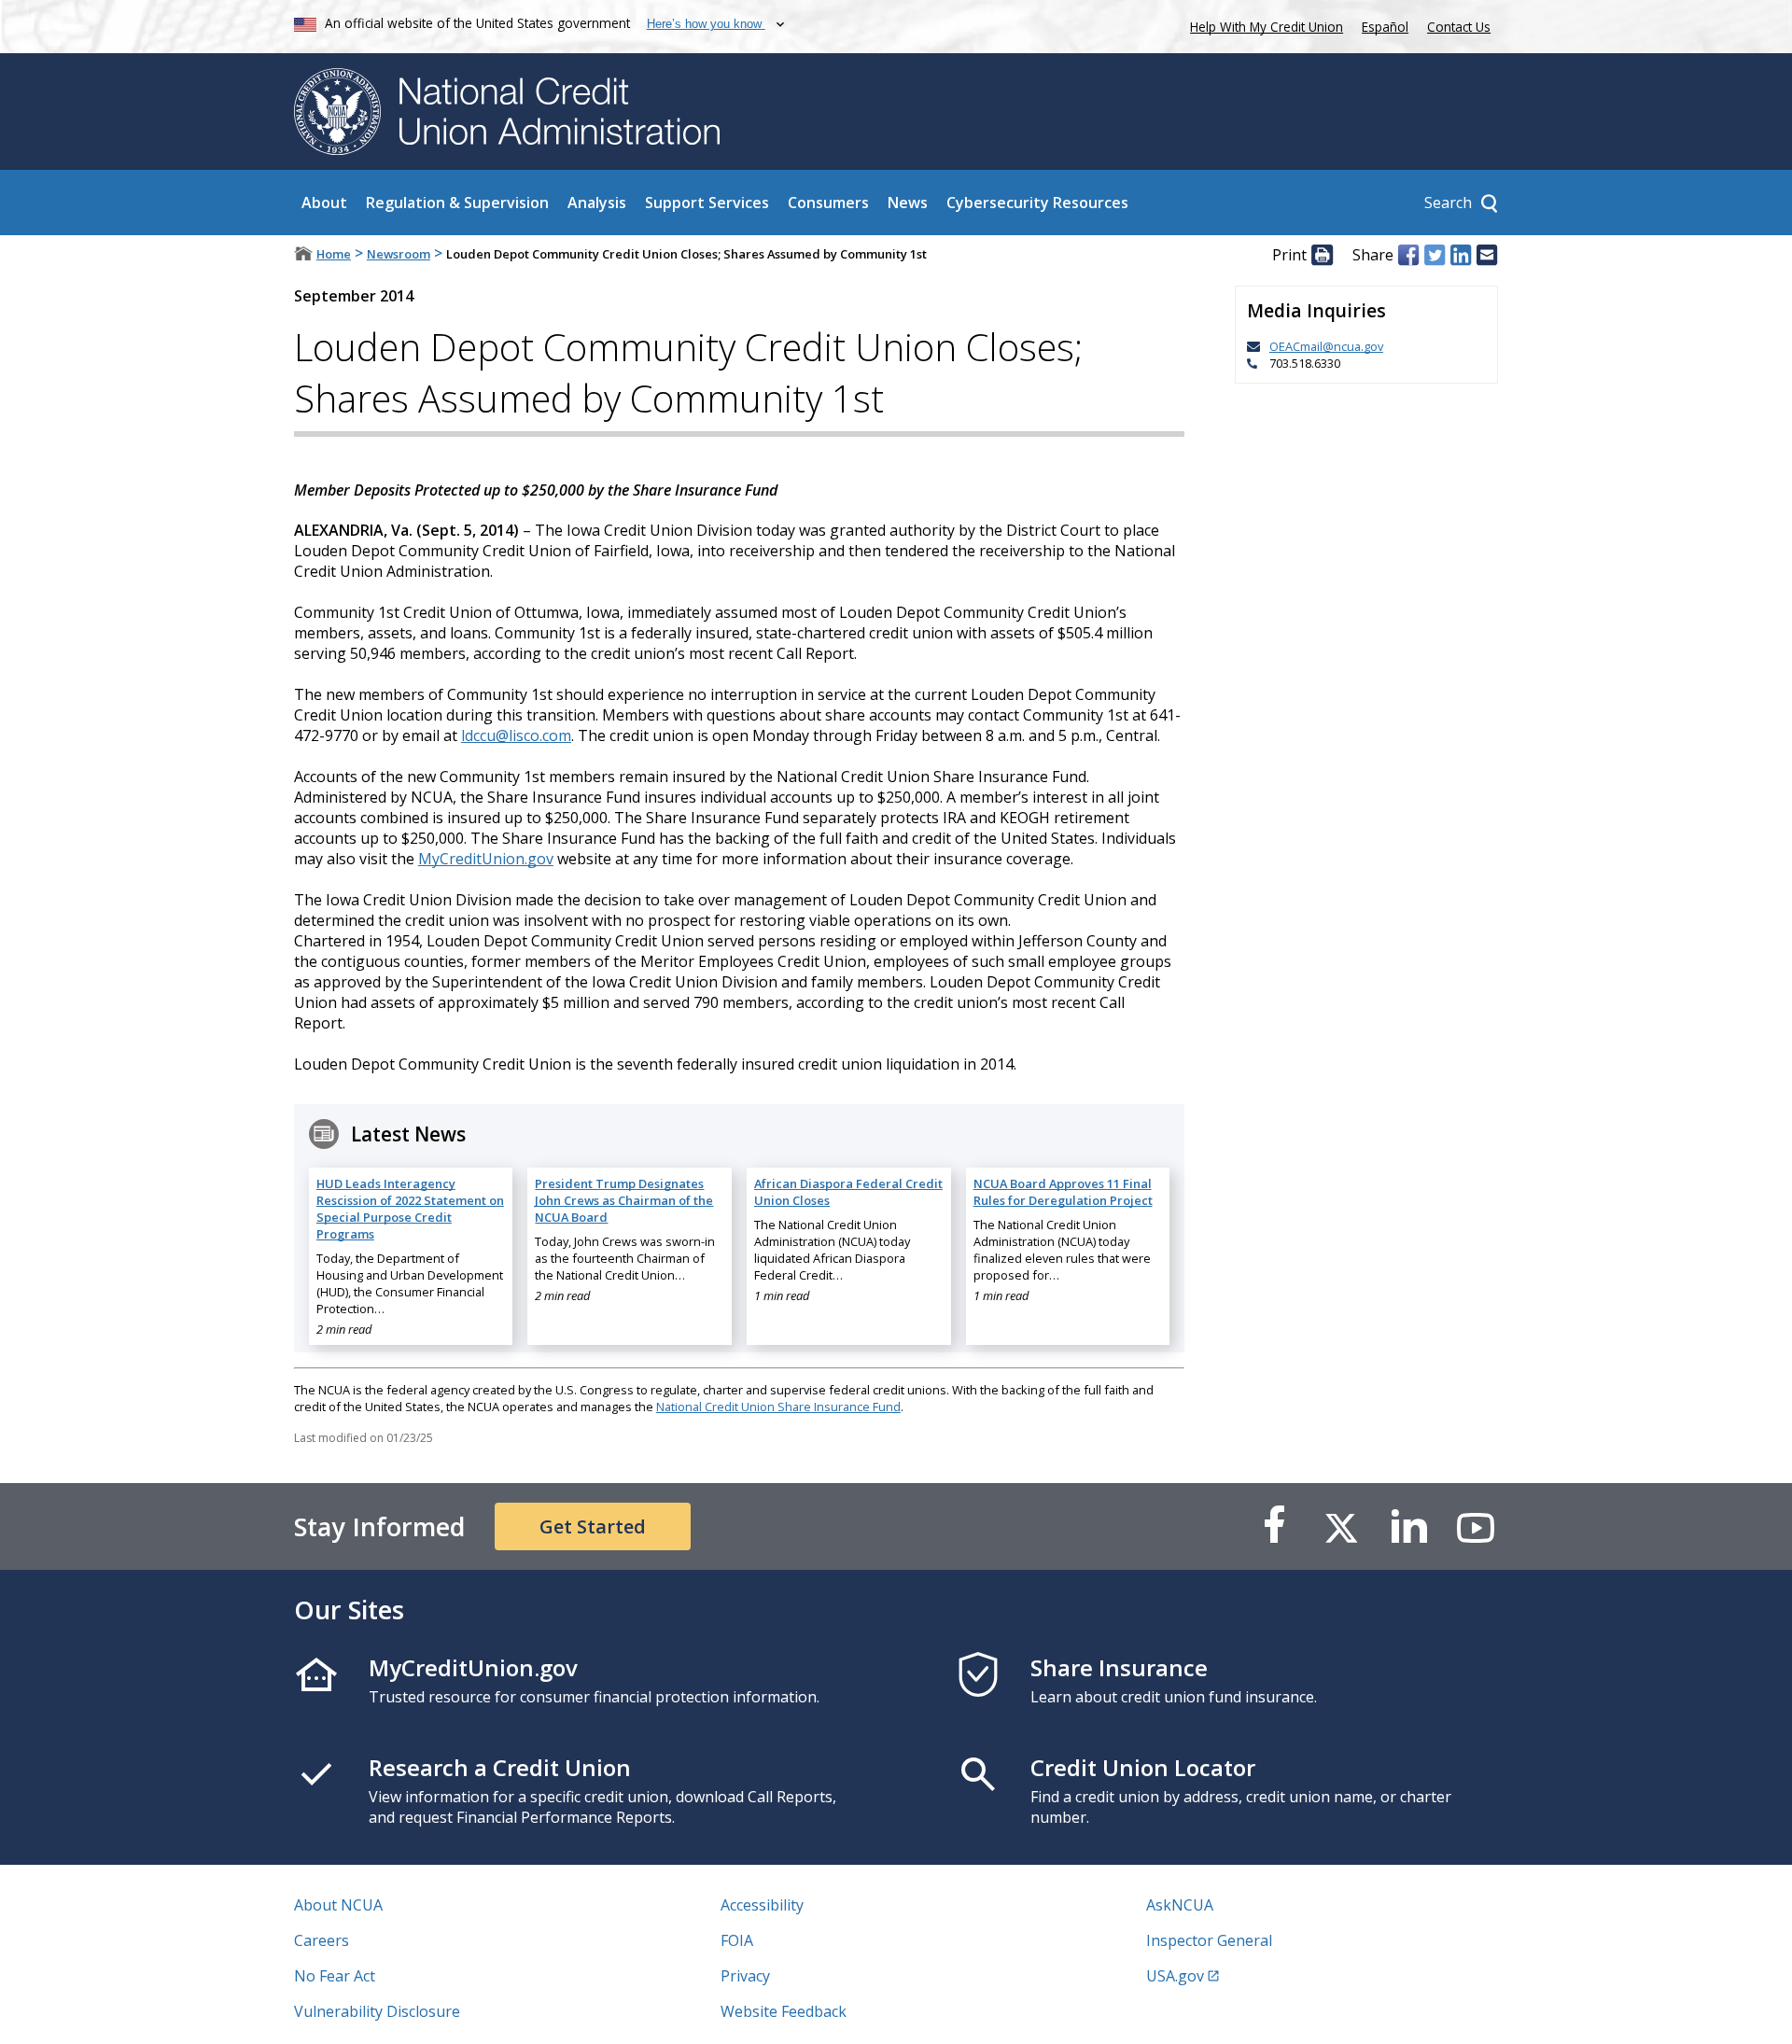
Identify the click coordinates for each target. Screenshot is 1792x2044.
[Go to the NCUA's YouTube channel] (1476, 1526)
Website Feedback (784, 2011)
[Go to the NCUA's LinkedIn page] (1408, 1526)
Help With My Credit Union (1263, 25)
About (324, 203)
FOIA (737, 1940)
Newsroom (399, 254)
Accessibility (762, 1905)
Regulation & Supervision (457, 203)
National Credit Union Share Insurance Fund (778, 1407)
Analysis (597, 203)
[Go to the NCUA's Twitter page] (1341, 1526)
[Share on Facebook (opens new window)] (1408, 255)
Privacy (745, 1976)
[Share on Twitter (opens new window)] (1435, 255)
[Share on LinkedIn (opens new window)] (1461, 255)
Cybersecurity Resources (1037, 203)
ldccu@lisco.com (516, 735)
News (908, 203)
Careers (322, 1940)
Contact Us (1459, 27)
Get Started (593, 1526)
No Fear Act (335, 1976)
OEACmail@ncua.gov (1326, 346)
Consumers (828, 203)
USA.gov (1175, 1976)
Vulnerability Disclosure (377, 2011)
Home (334, 254)
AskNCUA (1180, 1905)
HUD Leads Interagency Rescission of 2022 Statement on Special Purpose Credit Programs (410, 1209)
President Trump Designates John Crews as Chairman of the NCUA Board (624, 1200)
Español (1385, 27)
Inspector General (1209, 1940)
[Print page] (1322, 255)
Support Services (707, 203)
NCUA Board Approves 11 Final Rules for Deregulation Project (1063, 1192)
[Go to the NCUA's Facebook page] (1274, 1526)
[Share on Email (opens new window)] (1487, 255)
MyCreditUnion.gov (486, 859)
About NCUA (338, 1905)
